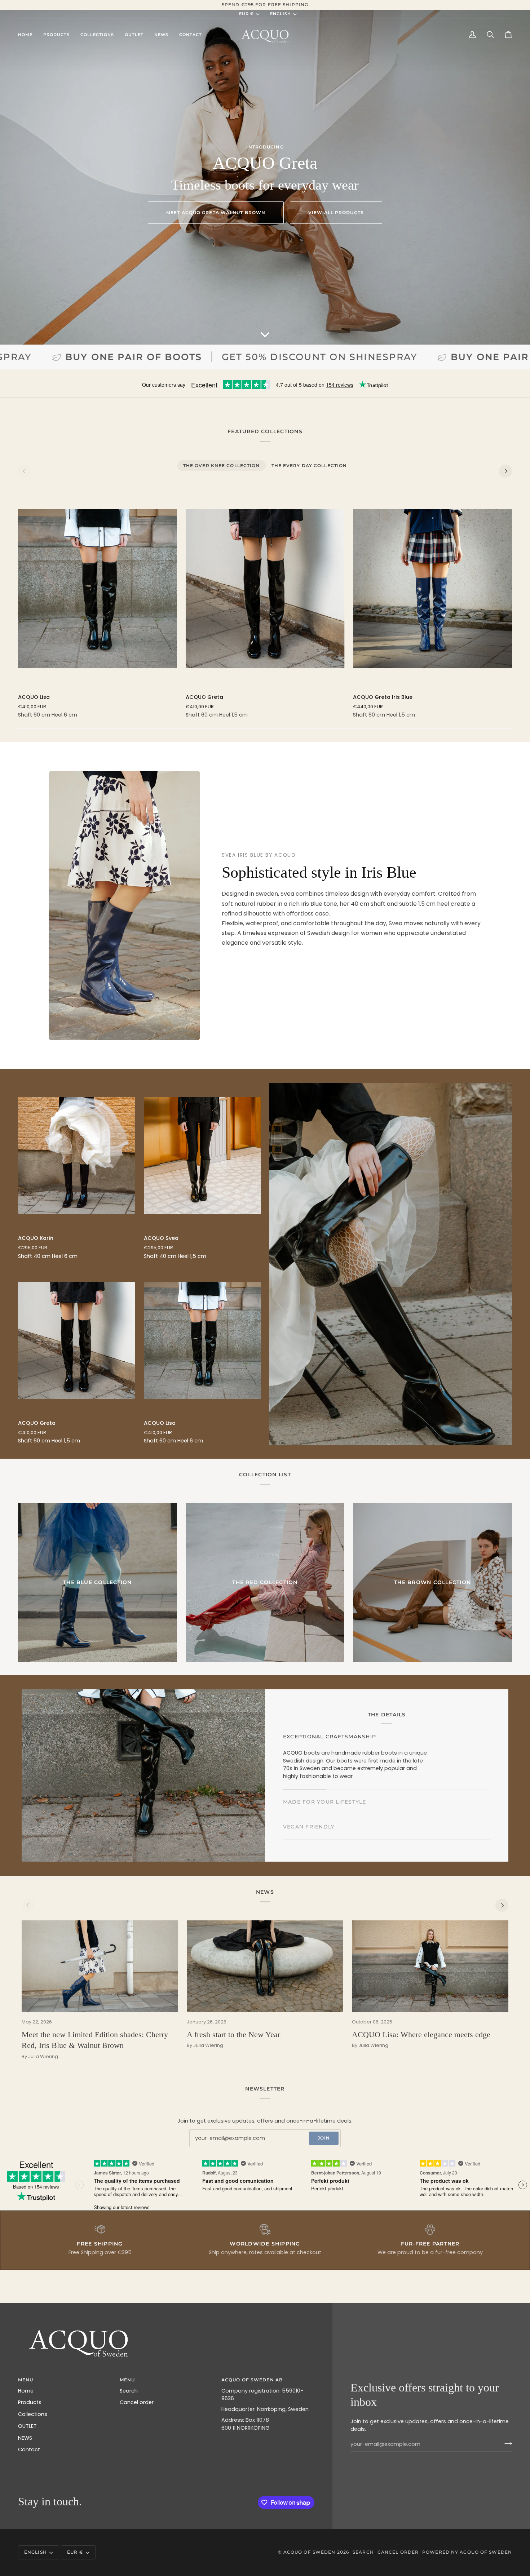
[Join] (506, 2443)
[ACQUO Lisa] (98, 588)
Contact (29, 2449)
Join (324, 2138)
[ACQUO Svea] (202, 1156)
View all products (336, 212)
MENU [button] (26, 2380)
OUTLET (27, 2426)
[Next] (505, 471)
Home (26, 2391)
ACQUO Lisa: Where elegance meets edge (421, 2034)
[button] (56, 35)
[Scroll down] (265, 334)
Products (30, 2402)
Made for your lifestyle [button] (325, 1758)
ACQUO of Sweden (310, 2552)
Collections (33, 2414)
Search (129, 2391)
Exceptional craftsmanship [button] (330, 1733)
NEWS (25, 2438)
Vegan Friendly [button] (309, 1783)
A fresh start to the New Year (233, 2034)
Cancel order (137, 2402)
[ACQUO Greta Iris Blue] (432, 588)
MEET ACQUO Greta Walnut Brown (216, 212)
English (281, 14)
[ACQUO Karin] (77, 1156)
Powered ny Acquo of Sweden (467, 2552)
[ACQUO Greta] (265, 588)
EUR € (246, 14)
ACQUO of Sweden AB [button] (252, 2380)
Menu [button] (127, 2380)
